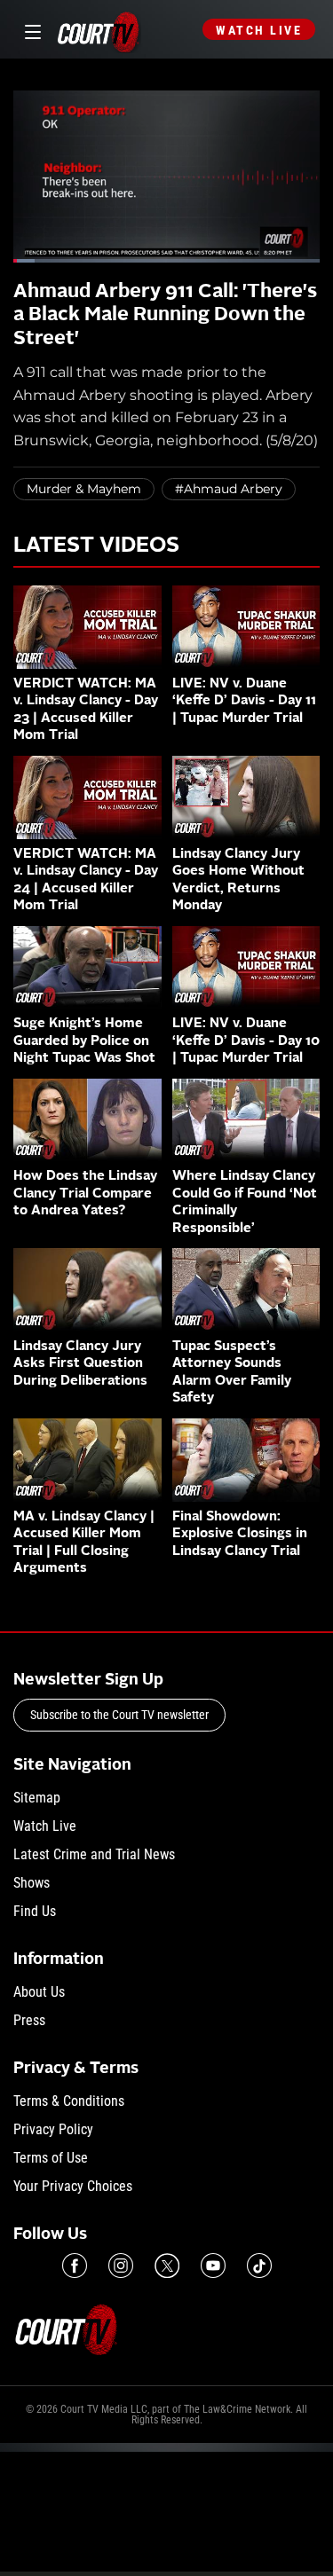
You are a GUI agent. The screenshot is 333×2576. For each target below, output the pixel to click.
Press (29, 2020)
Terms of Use (51, 2158)
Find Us (35, 1911)
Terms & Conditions (69, 2101)
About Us (39, 1992)
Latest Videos (96, 546)
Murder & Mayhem (84, 489)
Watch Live (259, 30)
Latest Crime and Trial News (94, 1854)
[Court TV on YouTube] (213, 2266)
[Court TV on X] (167, 2266)
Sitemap (37, 1798)
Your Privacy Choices (73, 2186)
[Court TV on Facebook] (75, 2266)
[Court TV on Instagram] (121, 2266)
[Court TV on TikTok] (259, 2266)
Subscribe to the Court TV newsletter (119, 1715)
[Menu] (30, 30)
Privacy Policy (53, 2129)
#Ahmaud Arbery (229, 489)
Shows (32, 1883)
